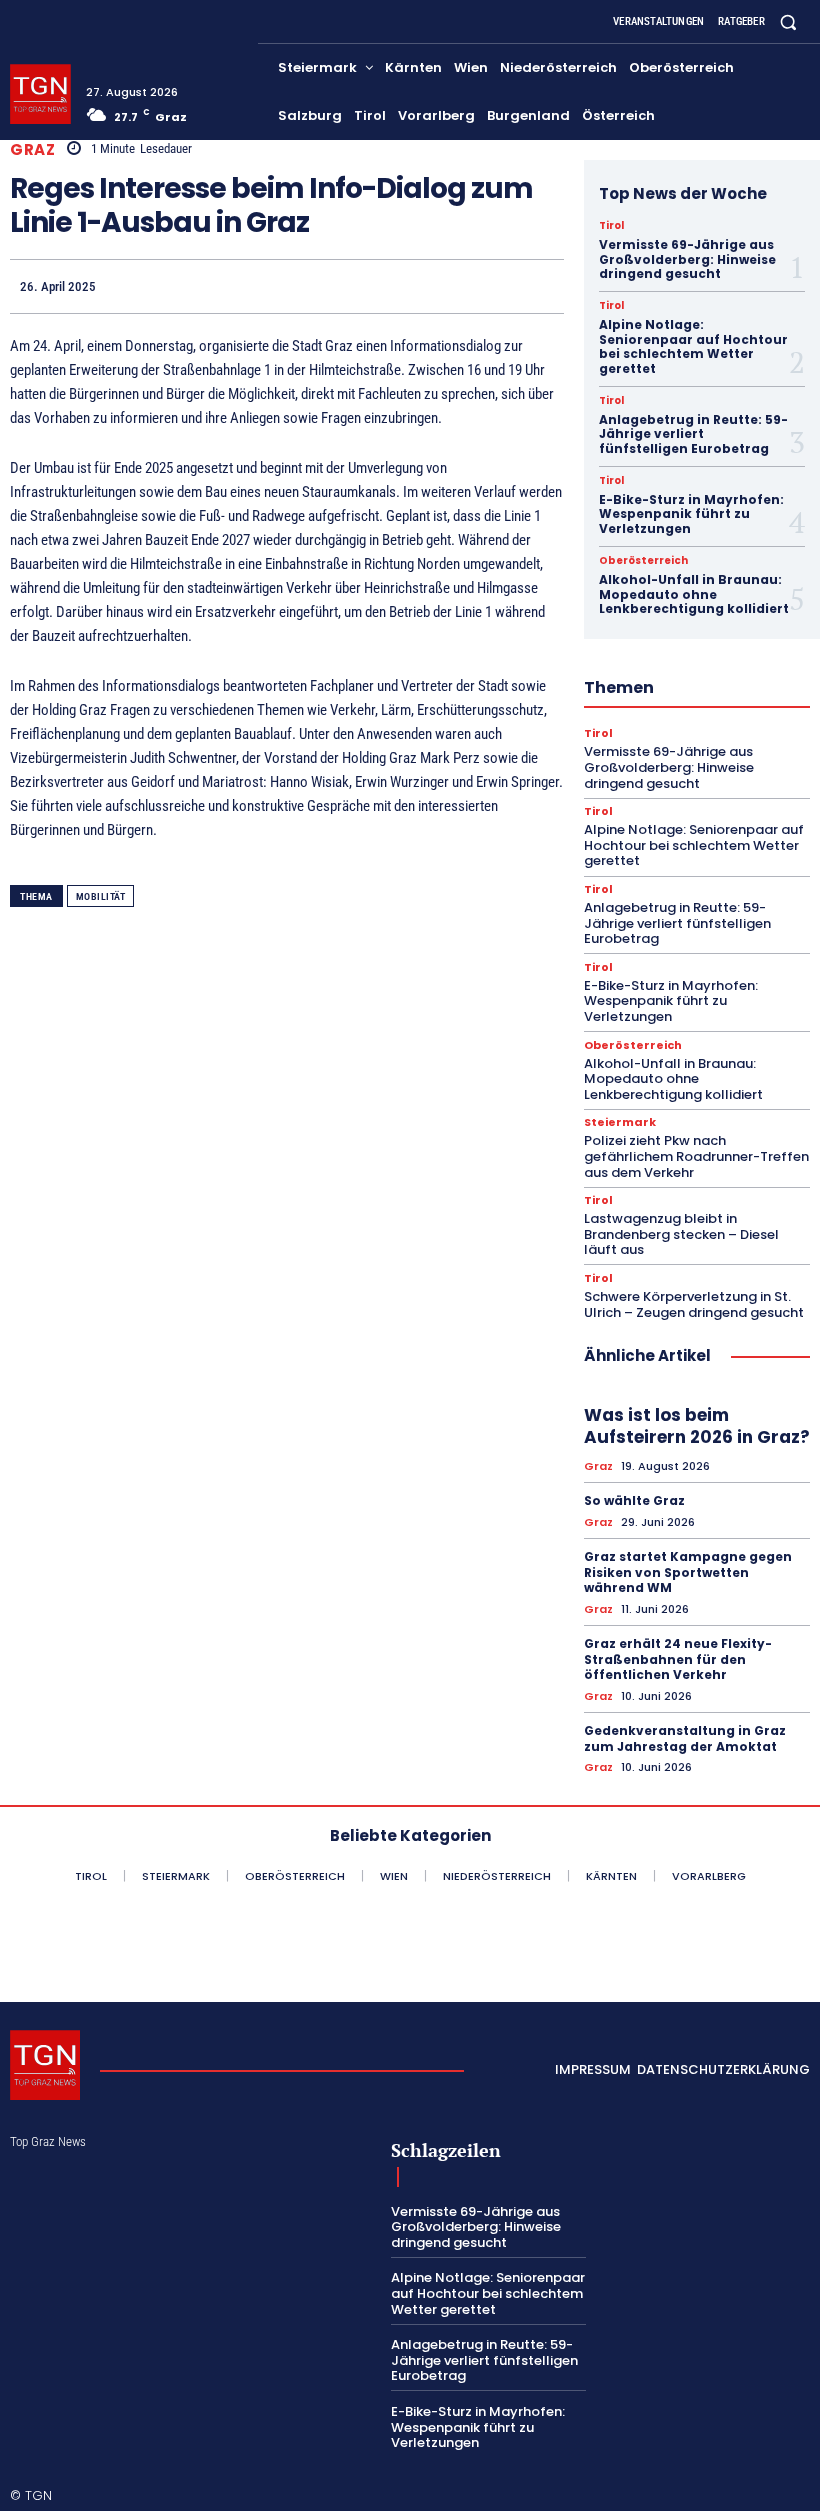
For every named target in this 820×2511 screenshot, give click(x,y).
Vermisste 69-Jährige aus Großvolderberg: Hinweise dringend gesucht (687, 259)
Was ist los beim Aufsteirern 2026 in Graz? (697, 1426)
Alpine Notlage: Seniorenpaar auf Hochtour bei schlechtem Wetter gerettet (693, 346)
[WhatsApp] (496, 286)
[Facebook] (358, 286)
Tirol (611, 226)
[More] (543, 286)
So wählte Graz (634, 1500)
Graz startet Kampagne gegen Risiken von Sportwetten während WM (688, 1572)
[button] (788, 21)
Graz (32, 149)
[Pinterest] (450, 286)
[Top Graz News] (40, 94)
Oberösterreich (643, 561)
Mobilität (101, 896)
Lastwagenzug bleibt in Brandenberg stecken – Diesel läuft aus (681, 1234)
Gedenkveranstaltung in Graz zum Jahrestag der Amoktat (685, 1738)
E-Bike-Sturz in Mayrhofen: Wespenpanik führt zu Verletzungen (691, 514)
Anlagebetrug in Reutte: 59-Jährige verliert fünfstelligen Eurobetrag (693, 434)
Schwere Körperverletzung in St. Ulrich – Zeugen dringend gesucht (694, 1304)
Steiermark (620, 1122)
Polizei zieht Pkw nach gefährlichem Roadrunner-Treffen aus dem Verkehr (696, 1156)
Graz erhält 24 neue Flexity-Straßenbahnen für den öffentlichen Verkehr (678, 1659)
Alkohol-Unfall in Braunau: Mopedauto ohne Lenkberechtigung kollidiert (694, 594)
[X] (404, 286)
